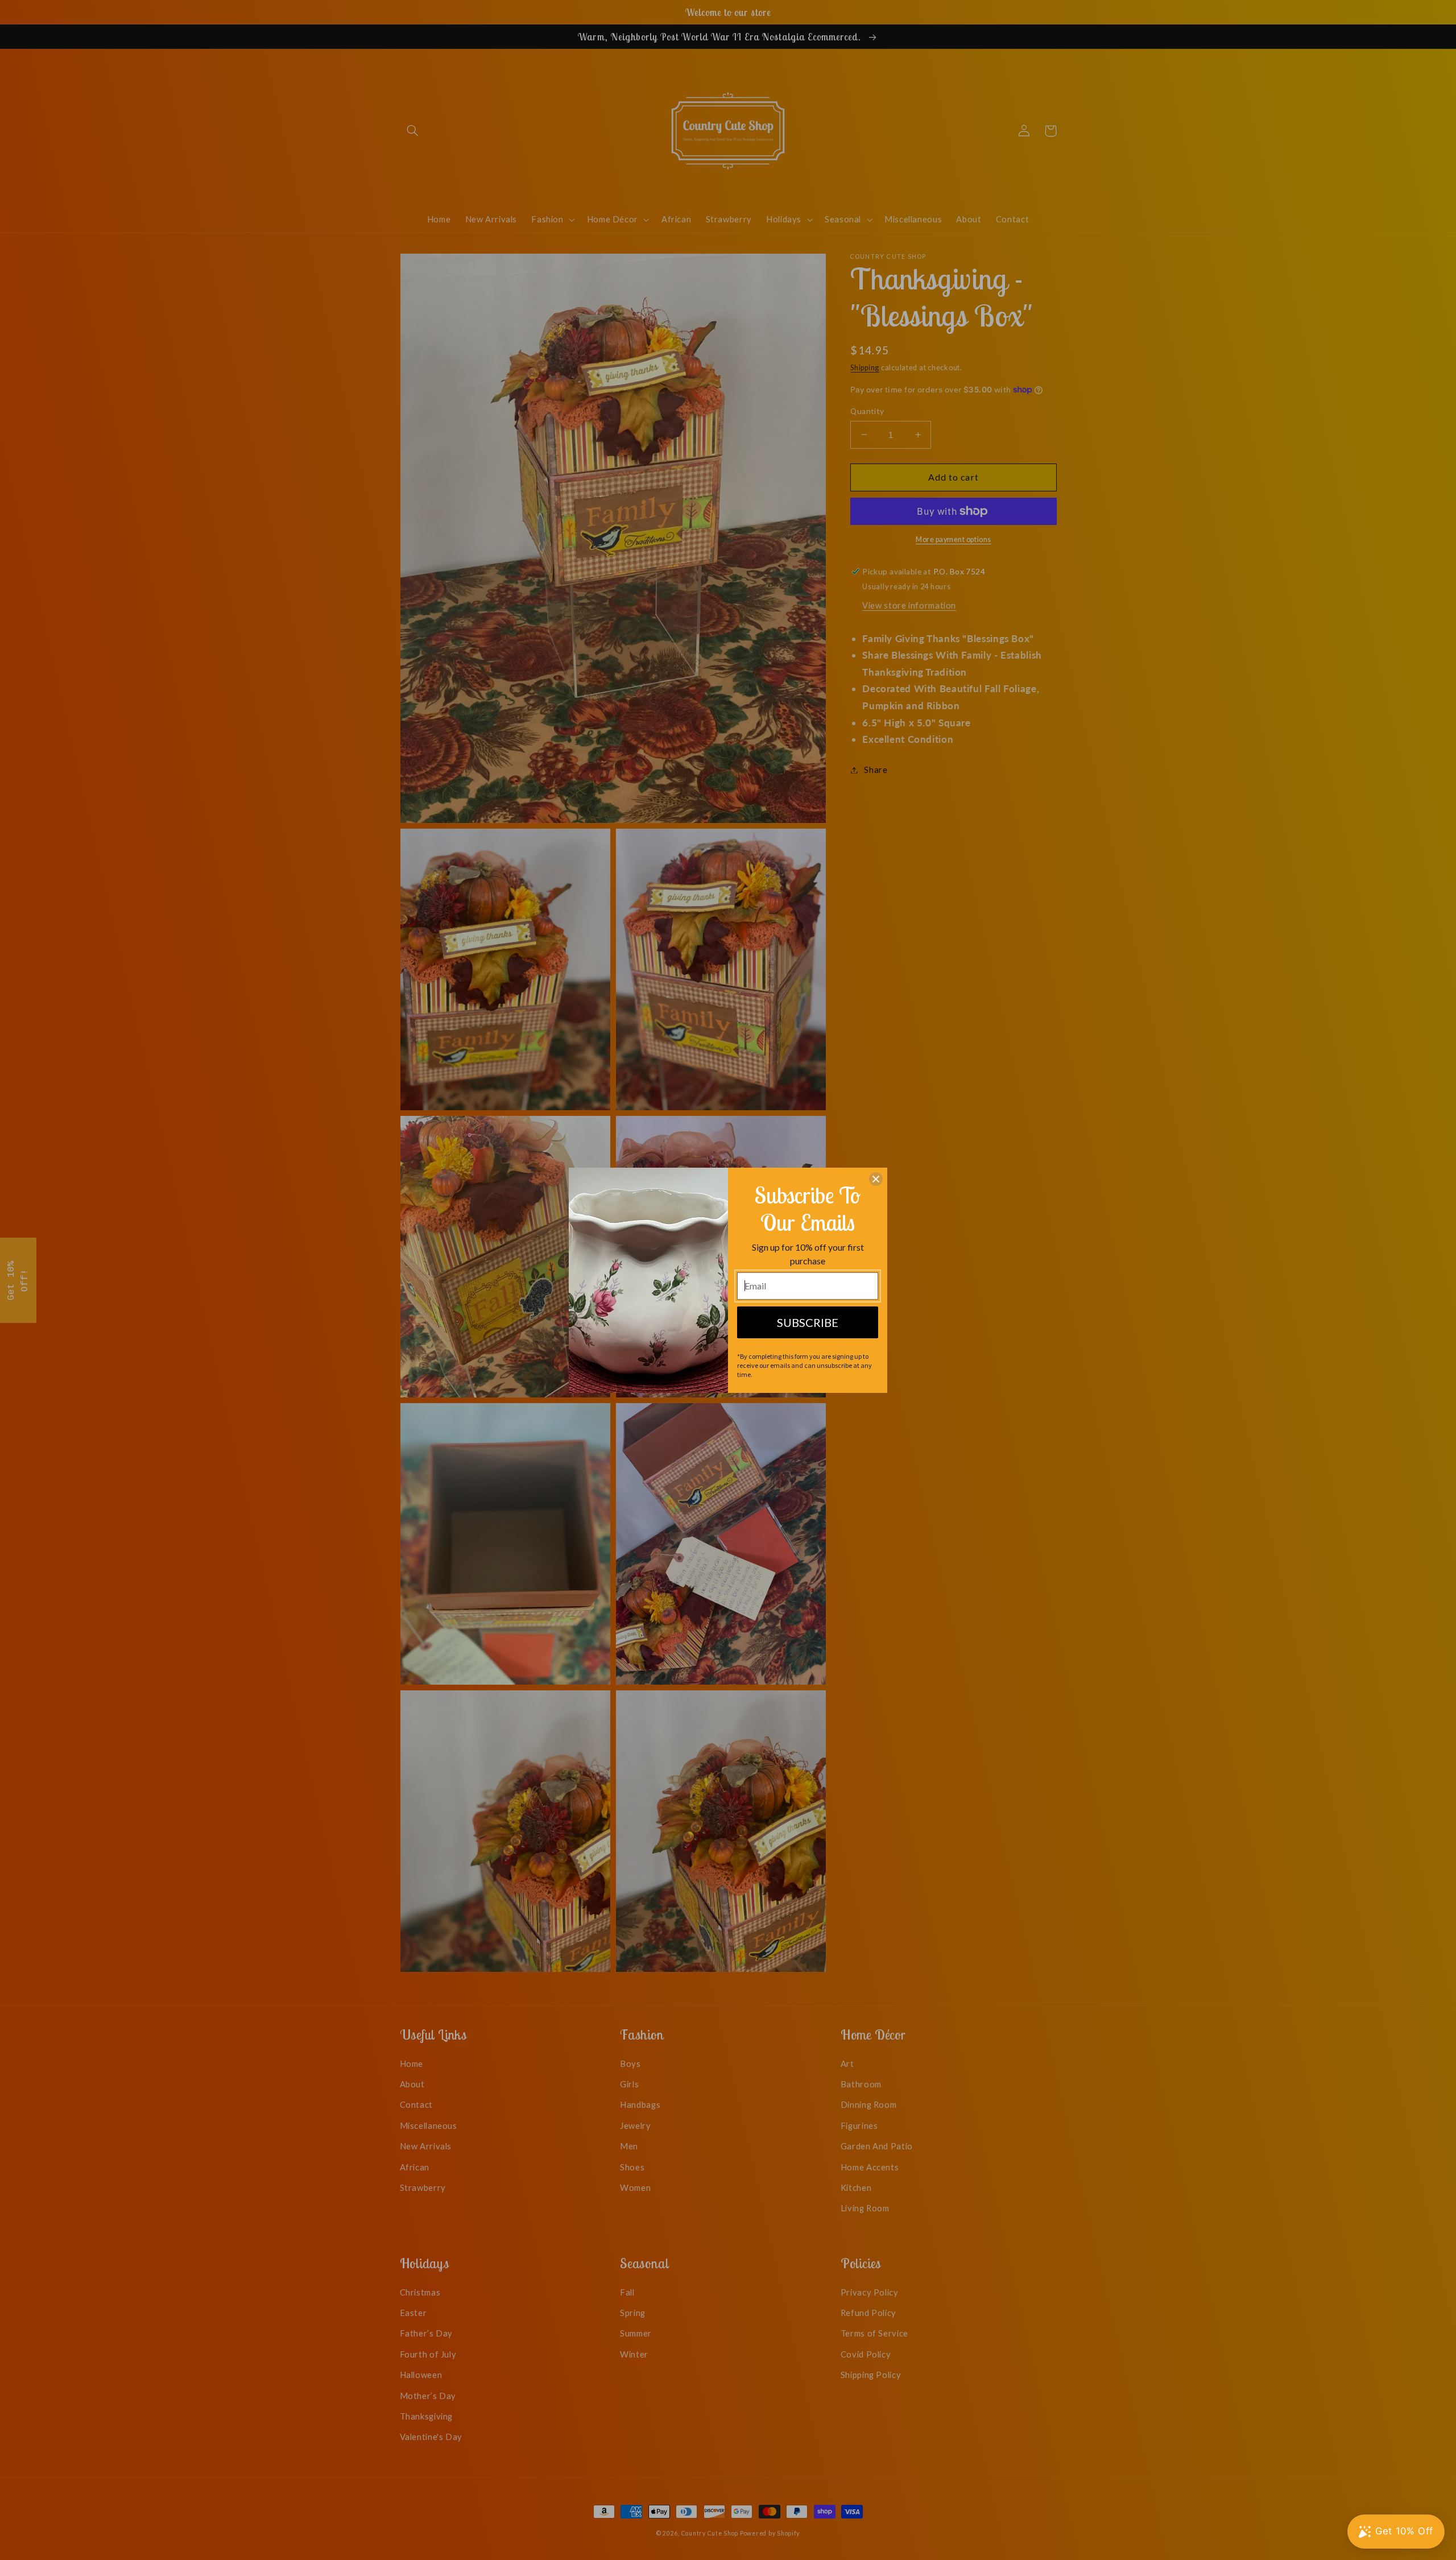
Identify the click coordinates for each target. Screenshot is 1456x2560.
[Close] (876, 1179)
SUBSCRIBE (808, 1322)
